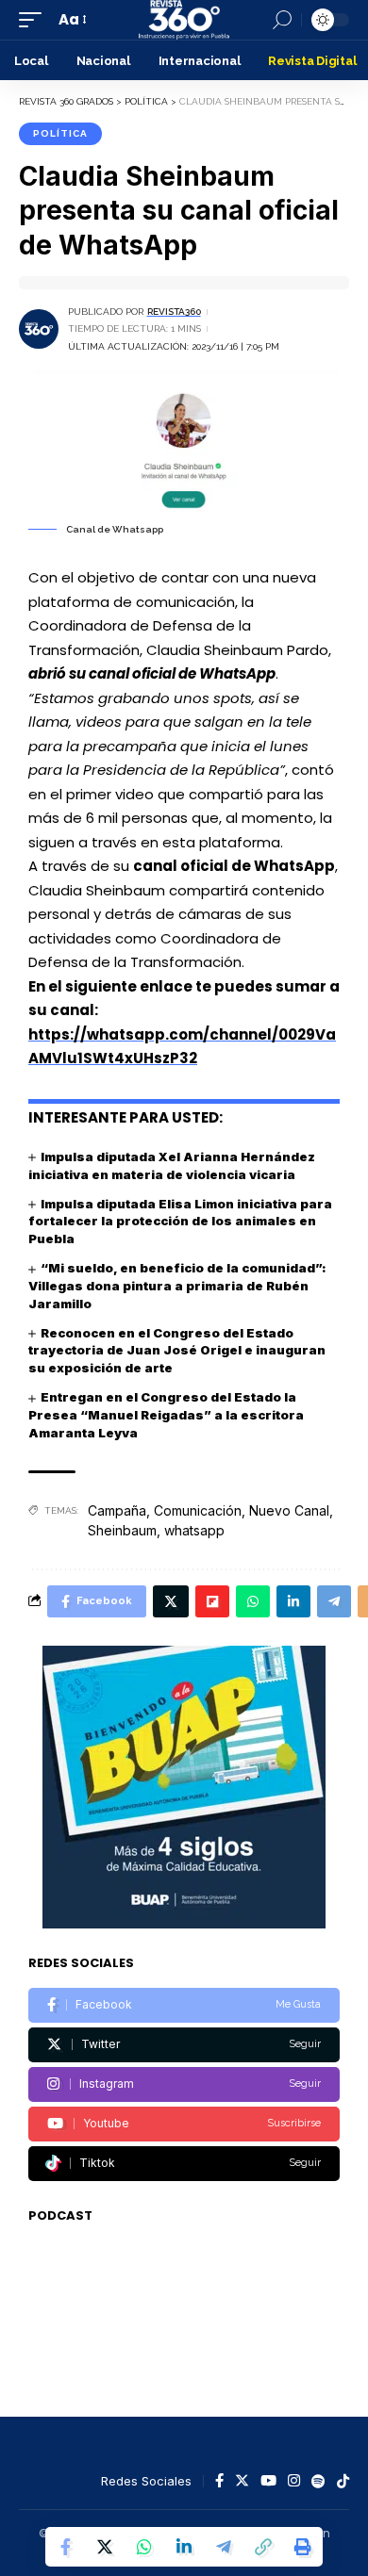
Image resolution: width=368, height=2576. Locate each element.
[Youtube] (184, 2124)
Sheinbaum (122, 1530)
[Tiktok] (184, 2164)
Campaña (117, 1510)
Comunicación (198, 1510)
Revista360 (174, 312)
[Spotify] (318, 2482)
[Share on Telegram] (224, 2547)
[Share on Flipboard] (212, 1601)
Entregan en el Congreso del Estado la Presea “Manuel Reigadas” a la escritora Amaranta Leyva (166, 1415)
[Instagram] (184, 2084)
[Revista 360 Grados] (184, 20)
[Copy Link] (263, 2547)
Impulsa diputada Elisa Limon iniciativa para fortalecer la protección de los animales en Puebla (180, 1222)
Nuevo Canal (289, 1510)
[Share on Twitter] (105, 2547)
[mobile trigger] (35, 20)
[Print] (303, 2547)
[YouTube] (268, 2482)
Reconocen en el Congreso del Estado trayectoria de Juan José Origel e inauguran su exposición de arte (177, 1351)
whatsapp (194, 1530)
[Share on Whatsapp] (144, 2547)
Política (60, 133)
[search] (282, 20)
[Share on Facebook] (65, 2547)
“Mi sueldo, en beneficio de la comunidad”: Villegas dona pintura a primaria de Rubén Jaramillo (177, 1286)
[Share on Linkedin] (184, 2547)
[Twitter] (184, 2045)
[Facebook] (184, 2005)
